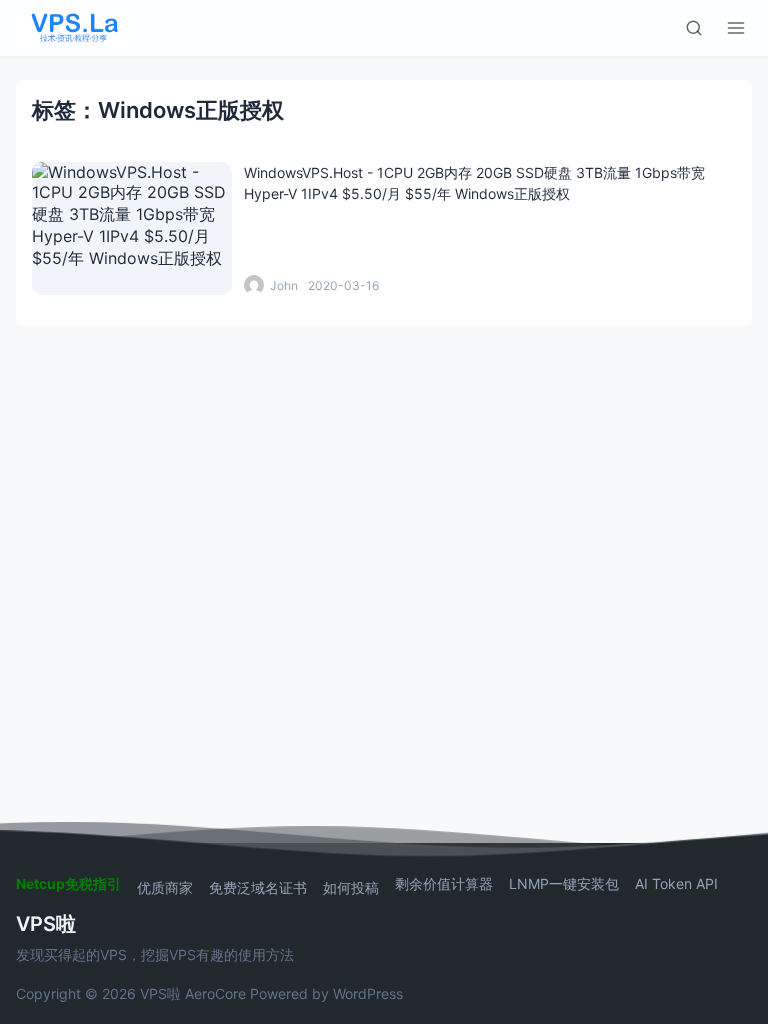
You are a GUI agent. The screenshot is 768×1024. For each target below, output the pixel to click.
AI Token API (676, 884)
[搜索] (694, 28)
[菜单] (736, 28)
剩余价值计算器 (444, 884)
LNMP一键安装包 (564, 884)
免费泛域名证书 (258, 888)
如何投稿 (351, 888)
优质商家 (165, 888)
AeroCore (215, 993)
